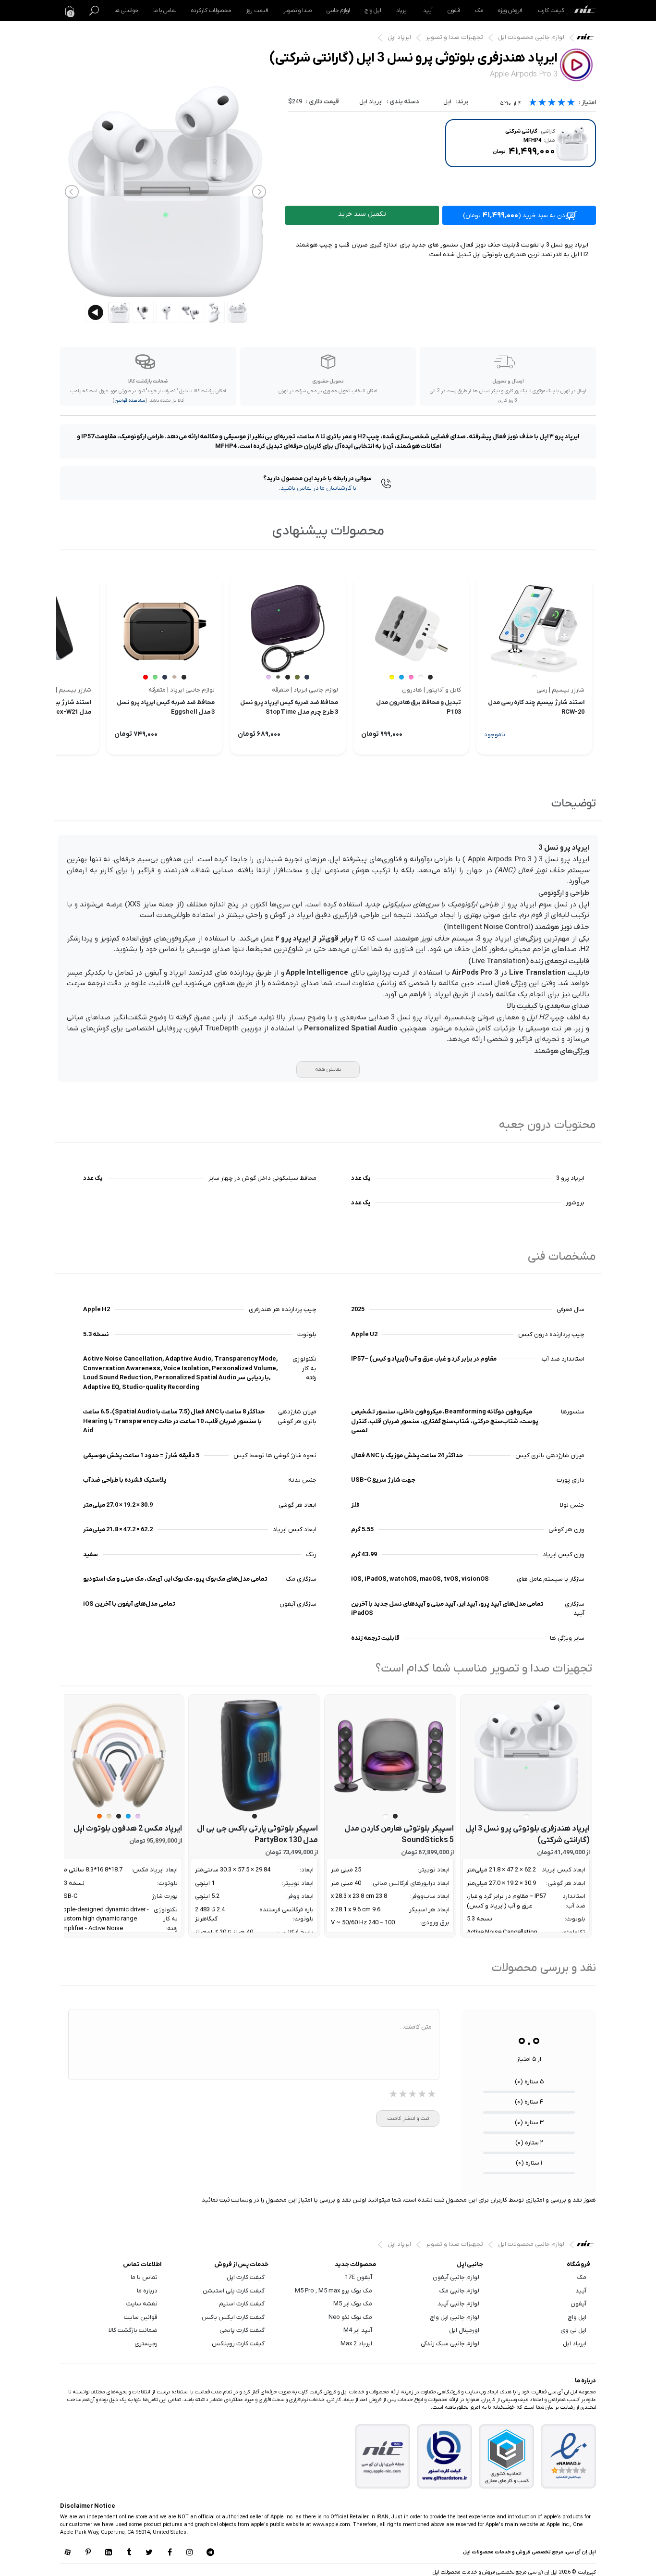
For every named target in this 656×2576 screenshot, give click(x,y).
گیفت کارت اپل (246, 2277)
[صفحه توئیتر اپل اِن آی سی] (149, 2553)
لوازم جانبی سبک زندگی (450, 2344)
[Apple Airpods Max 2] (118, 1755)
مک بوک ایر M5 (353, 2304)
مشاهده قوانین (130, 401)
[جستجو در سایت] (94, 11)
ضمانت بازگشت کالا (133, 2330)
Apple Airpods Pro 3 (500, 859)
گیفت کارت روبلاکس (238, 2344)
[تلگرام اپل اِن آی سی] (210, 2553)
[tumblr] (129, 2553)
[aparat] (68, 2553)
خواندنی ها (126, 11)
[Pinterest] (88, 2553)
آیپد (428, 11)
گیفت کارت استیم (242, 2304)
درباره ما (147, 2291)
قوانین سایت (141, 2317)
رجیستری (146, 2344)
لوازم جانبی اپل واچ (455, 2317)
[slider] (552, 104)
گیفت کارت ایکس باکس (233, 2317)
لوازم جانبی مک (459, 2291)
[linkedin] (109, 2553)
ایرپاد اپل (399, 37)
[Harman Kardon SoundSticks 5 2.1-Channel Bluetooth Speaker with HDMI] (390, 1755)
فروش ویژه (510, 11)
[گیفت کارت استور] (445, 2457)
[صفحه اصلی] (585, 11)
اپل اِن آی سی (588, 39)
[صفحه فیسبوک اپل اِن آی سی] (170, 2553)
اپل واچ (373, 11)
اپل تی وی (573, 2330)
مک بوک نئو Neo (350, 2317)
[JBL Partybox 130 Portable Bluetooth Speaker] (254, 1755)
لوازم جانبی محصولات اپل (531, 37)
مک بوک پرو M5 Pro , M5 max (334, 2291)
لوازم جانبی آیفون (456, 2277)
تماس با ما (165, 11)
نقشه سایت (142, 2304)
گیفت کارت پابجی (242, 2330)
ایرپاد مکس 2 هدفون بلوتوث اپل (128, 1829)
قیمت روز (257, 11)
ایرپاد (402, 11)
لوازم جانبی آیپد (458, 2304)
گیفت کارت (551, 11)
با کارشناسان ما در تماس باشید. (318, 488)
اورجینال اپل (464, 2330)
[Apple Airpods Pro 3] (526, 1755)
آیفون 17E (358, 2277)
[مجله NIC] (383, 2457)
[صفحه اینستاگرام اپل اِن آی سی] (190, 2553)
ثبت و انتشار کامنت (408, 2118)
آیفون (454, 11)
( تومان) (519, 215)
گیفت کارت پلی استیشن (234, 2291)
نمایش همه (328, 1069)
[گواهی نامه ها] (569, 2456)
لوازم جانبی (338, 11)
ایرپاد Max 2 (356, 2344)
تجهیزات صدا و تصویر (455, 37)
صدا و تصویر (298, 11)
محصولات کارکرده (211, 11)
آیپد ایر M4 (358, 2330)
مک (479, 11)
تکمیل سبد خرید (362, 214)
